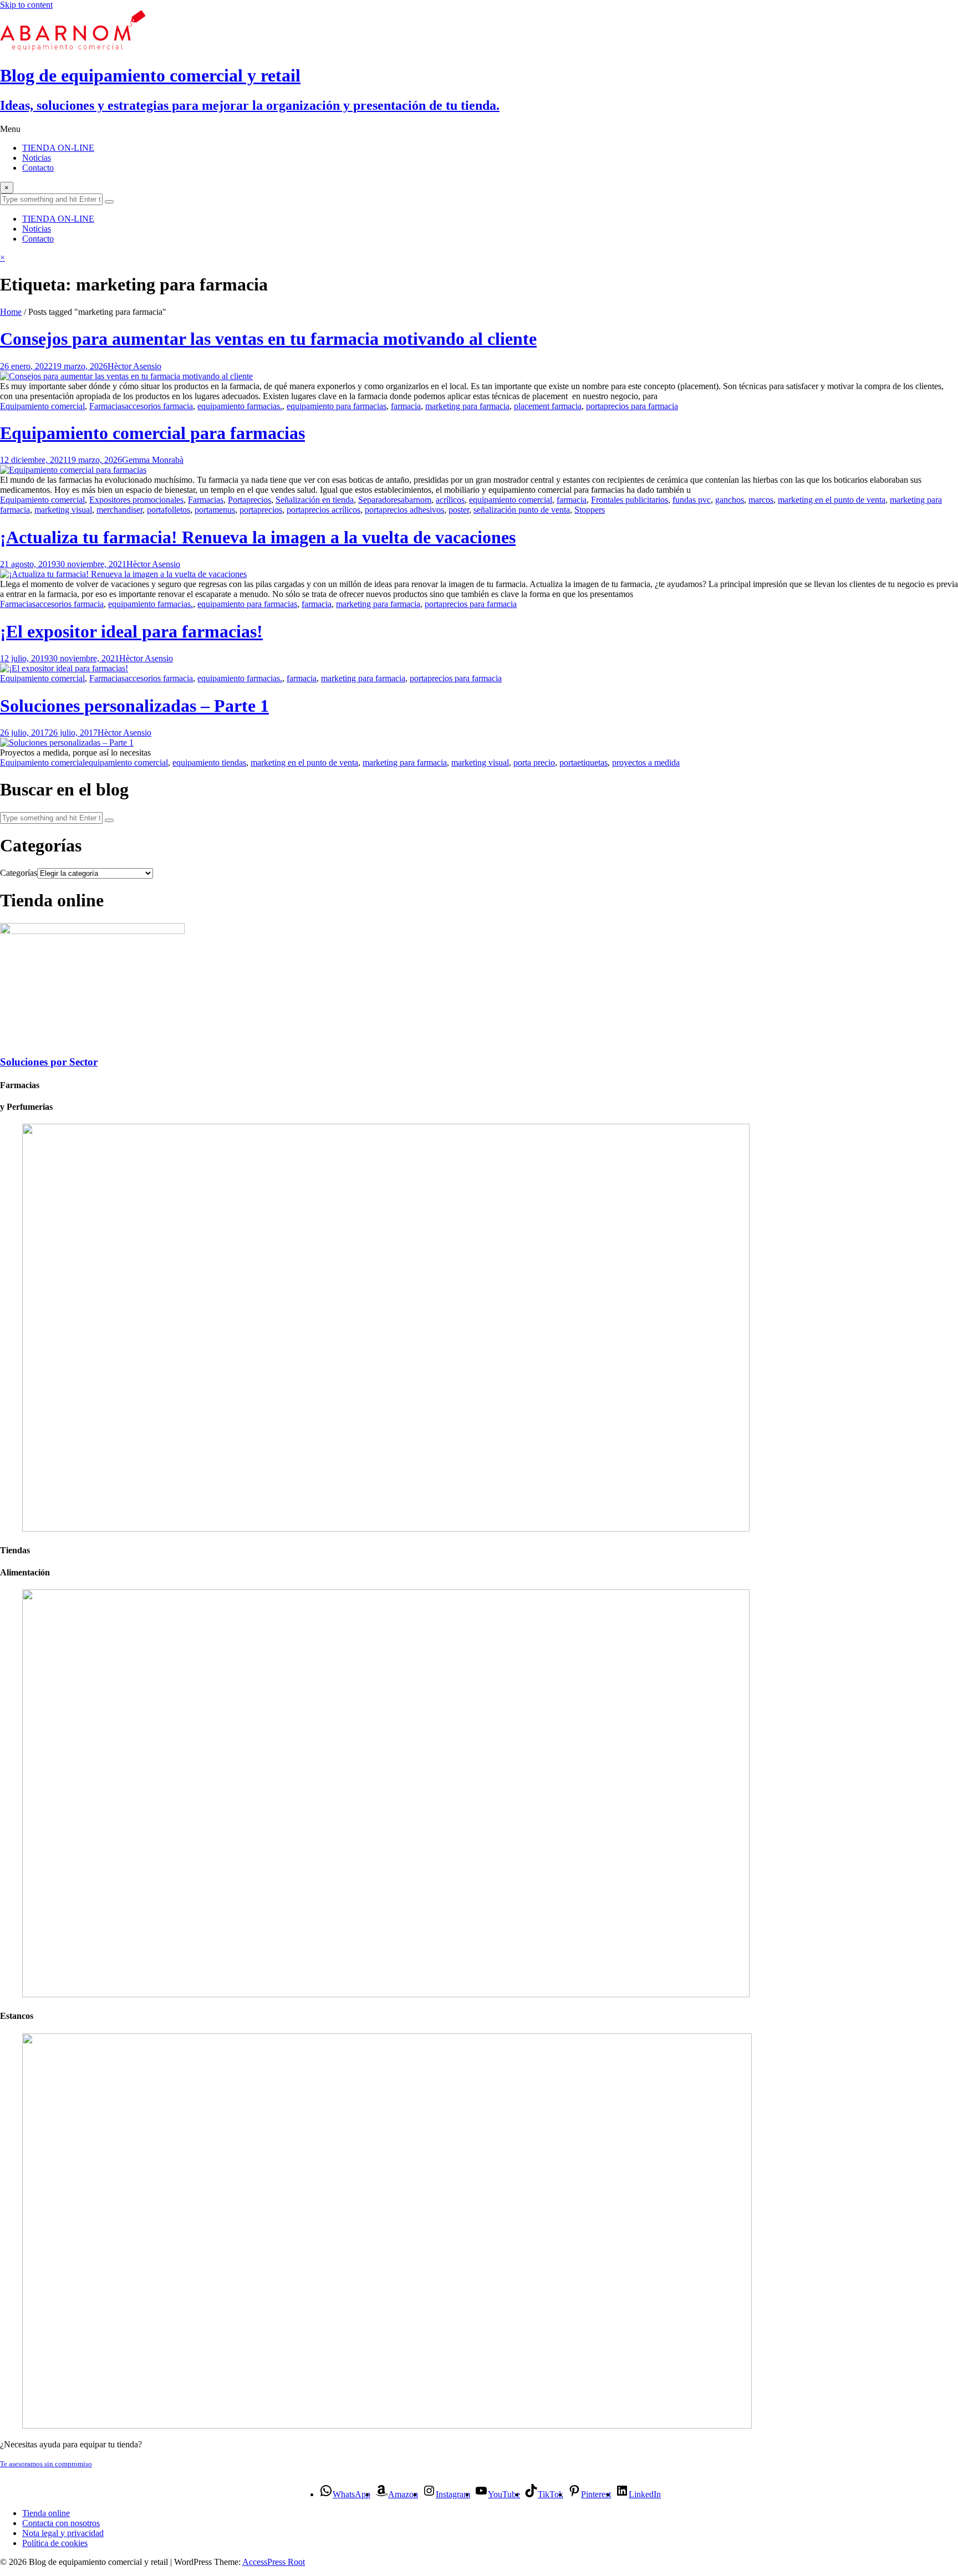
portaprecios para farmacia (632, 406)
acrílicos (450, 500)
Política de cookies (55, 2543)
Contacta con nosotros (61, 2523)
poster (459, 510)
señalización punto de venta (522, 510)
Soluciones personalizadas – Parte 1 (134, 706)
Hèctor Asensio (134, 366)
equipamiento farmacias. (240, 406)
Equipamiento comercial (42, 406)
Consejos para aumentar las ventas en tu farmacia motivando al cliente (268, 339)
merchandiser (119, 510)
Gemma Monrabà (153, 460)
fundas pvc (692, 500)
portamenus (215, 510)
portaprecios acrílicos (323, 510)
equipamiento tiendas (209, 762)
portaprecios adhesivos (404, 510)
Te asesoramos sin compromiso (46, 2464)
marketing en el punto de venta (832, 500)
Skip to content (26, 5)
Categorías (19, 873)
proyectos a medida (646, 762)
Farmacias (107, 406)
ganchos (730, 500)
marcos (761, 500)
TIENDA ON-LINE (58, 148)
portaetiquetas (584, 762)
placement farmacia (548, 406)
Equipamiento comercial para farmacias (152, 433)
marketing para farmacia (467, 406)
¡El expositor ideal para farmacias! (131, 631)
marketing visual (63, 510)
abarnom (416, 500)
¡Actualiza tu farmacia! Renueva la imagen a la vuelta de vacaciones (258, 537)
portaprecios (261, 510)
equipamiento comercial (511, 500)
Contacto (38, 168)
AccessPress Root (274, 2562)
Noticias (37, 158)
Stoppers (590, 510)
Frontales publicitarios (630, 500)
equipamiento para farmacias (337, 406)
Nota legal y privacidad (63, 2533)
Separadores (379, 500)
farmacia (406, 406)
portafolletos (169, 510)
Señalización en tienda (315, 500)
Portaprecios (249, 500)
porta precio (534, 762)
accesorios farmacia (159, 406)
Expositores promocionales (136, 500)
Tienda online (46, 2513)
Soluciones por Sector (49, 1062)
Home (11, 312)
